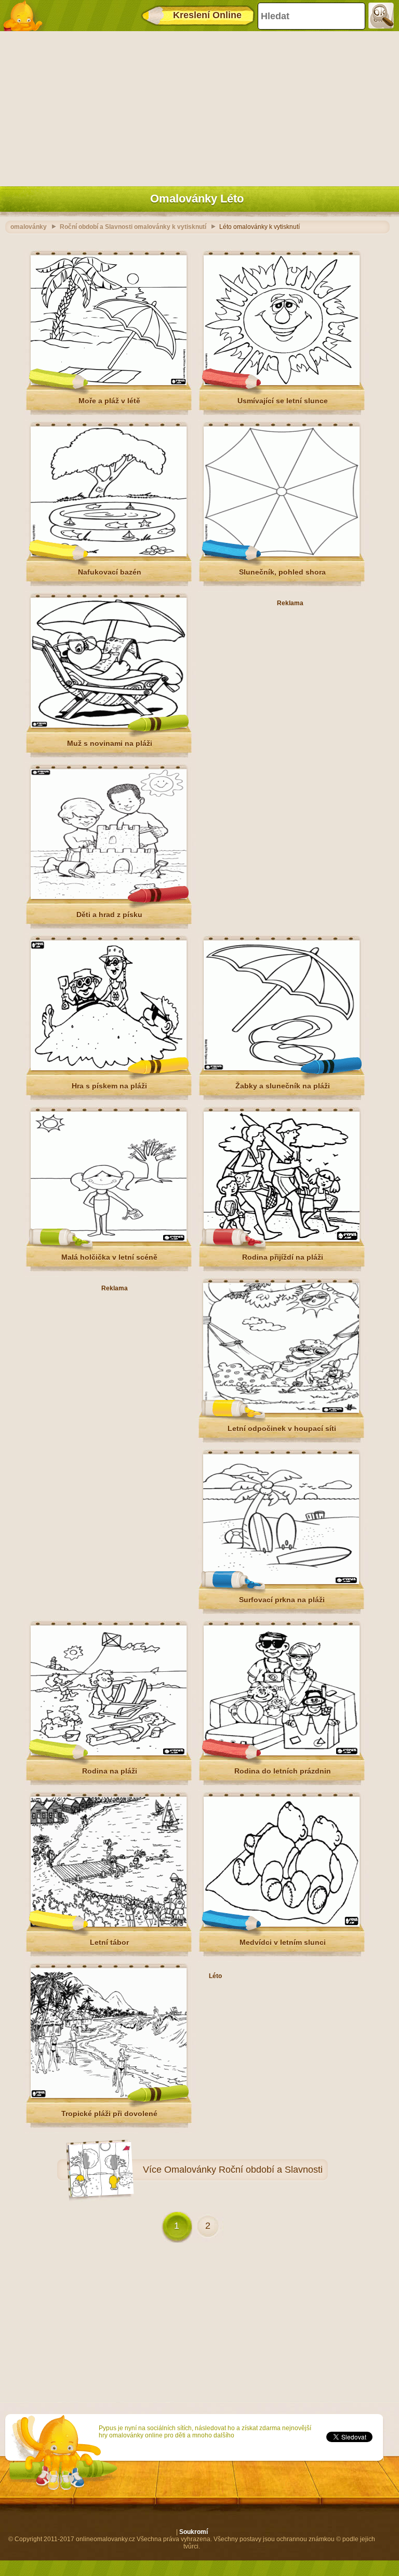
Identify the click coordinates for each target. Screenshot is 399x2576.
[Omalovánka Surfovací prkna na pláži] (281, 1582)
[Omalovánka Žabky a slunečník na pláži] (282, 1068)
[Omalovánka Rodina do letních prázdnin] (282, 1753)
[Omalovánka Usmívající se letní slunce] (282, 383)
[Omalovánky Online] (26, 16)
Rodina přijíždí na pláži (283, 1257)
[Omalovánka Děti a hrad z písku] (109, 897)
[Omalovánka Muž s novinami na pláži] (109, 726)
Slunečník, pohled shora (282, 572)
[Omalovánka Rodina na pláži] (109, 1753)
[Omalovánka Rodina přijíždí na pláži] (282, 1239)
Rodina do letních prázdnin (283, 1771)
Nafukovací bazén (110, 572)
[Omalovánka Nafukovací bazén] (109, 554)
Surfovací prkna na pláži (282, 1600)
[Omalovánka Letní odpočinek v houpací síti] (281, 1411)
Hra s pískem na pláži (109, 1086)
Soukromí (194, 2532)
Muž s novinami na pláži (110, 743)
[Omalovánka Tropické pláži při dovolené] (109, 2096)
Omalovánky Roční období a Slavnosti (243, 2170)
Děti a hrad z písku (109, 915)
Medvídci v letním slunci (283, 1942)
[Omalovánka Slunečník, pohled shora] (282, 554)
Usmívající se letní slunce (283, 401)
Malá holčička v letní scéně (109, 1257)
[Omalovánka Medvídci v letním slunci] (282, 1925)
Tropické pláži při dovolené (109, 2114)
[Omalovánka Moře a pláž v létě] (109, 383)
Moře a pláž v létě (109, 401)
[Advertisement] (197, 106)
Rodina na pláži (110, 1771)
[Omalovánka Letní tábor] (109, 1925)
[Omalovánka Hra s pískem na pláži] (109, 1068)
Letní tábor (109, 1942)
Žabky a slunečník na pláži (283, 1086)
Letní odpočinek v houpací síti (282, 1428)
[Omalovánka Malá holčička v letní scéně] (109, 1239)
